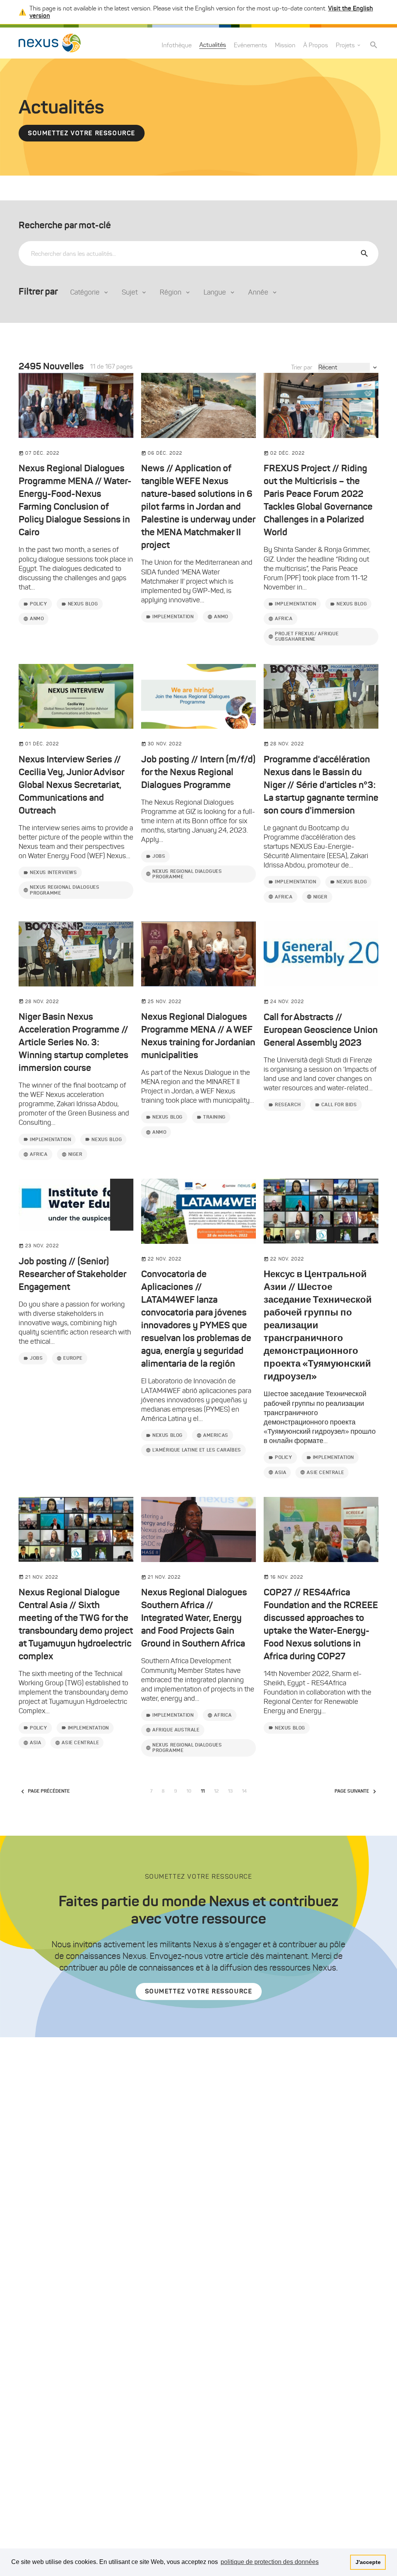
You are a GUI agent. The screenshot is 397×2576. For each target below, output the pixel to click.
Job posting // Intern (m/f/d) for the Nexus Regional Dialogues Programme (198, 772)
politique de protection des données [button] (270, 2562)
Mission (285, 45)
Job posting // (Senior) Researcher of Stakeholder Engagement (72, 1274)
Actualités (213, 45)
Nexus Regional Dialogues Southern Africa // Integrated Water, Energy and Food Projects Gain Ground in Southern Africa (194, 1618)
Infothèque (177, 45)
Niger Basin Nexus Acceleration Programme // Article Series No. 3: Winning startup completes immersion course (73, 1042)
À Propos (316, 45)
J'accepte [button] (368, 2562)
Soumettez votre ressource (82, 133)
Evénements (250, 45)
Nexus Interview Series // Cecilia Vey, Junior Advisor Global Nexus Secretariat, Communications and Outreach (71, 785)
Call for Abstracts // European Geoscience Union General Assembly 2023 (321, 1030)
